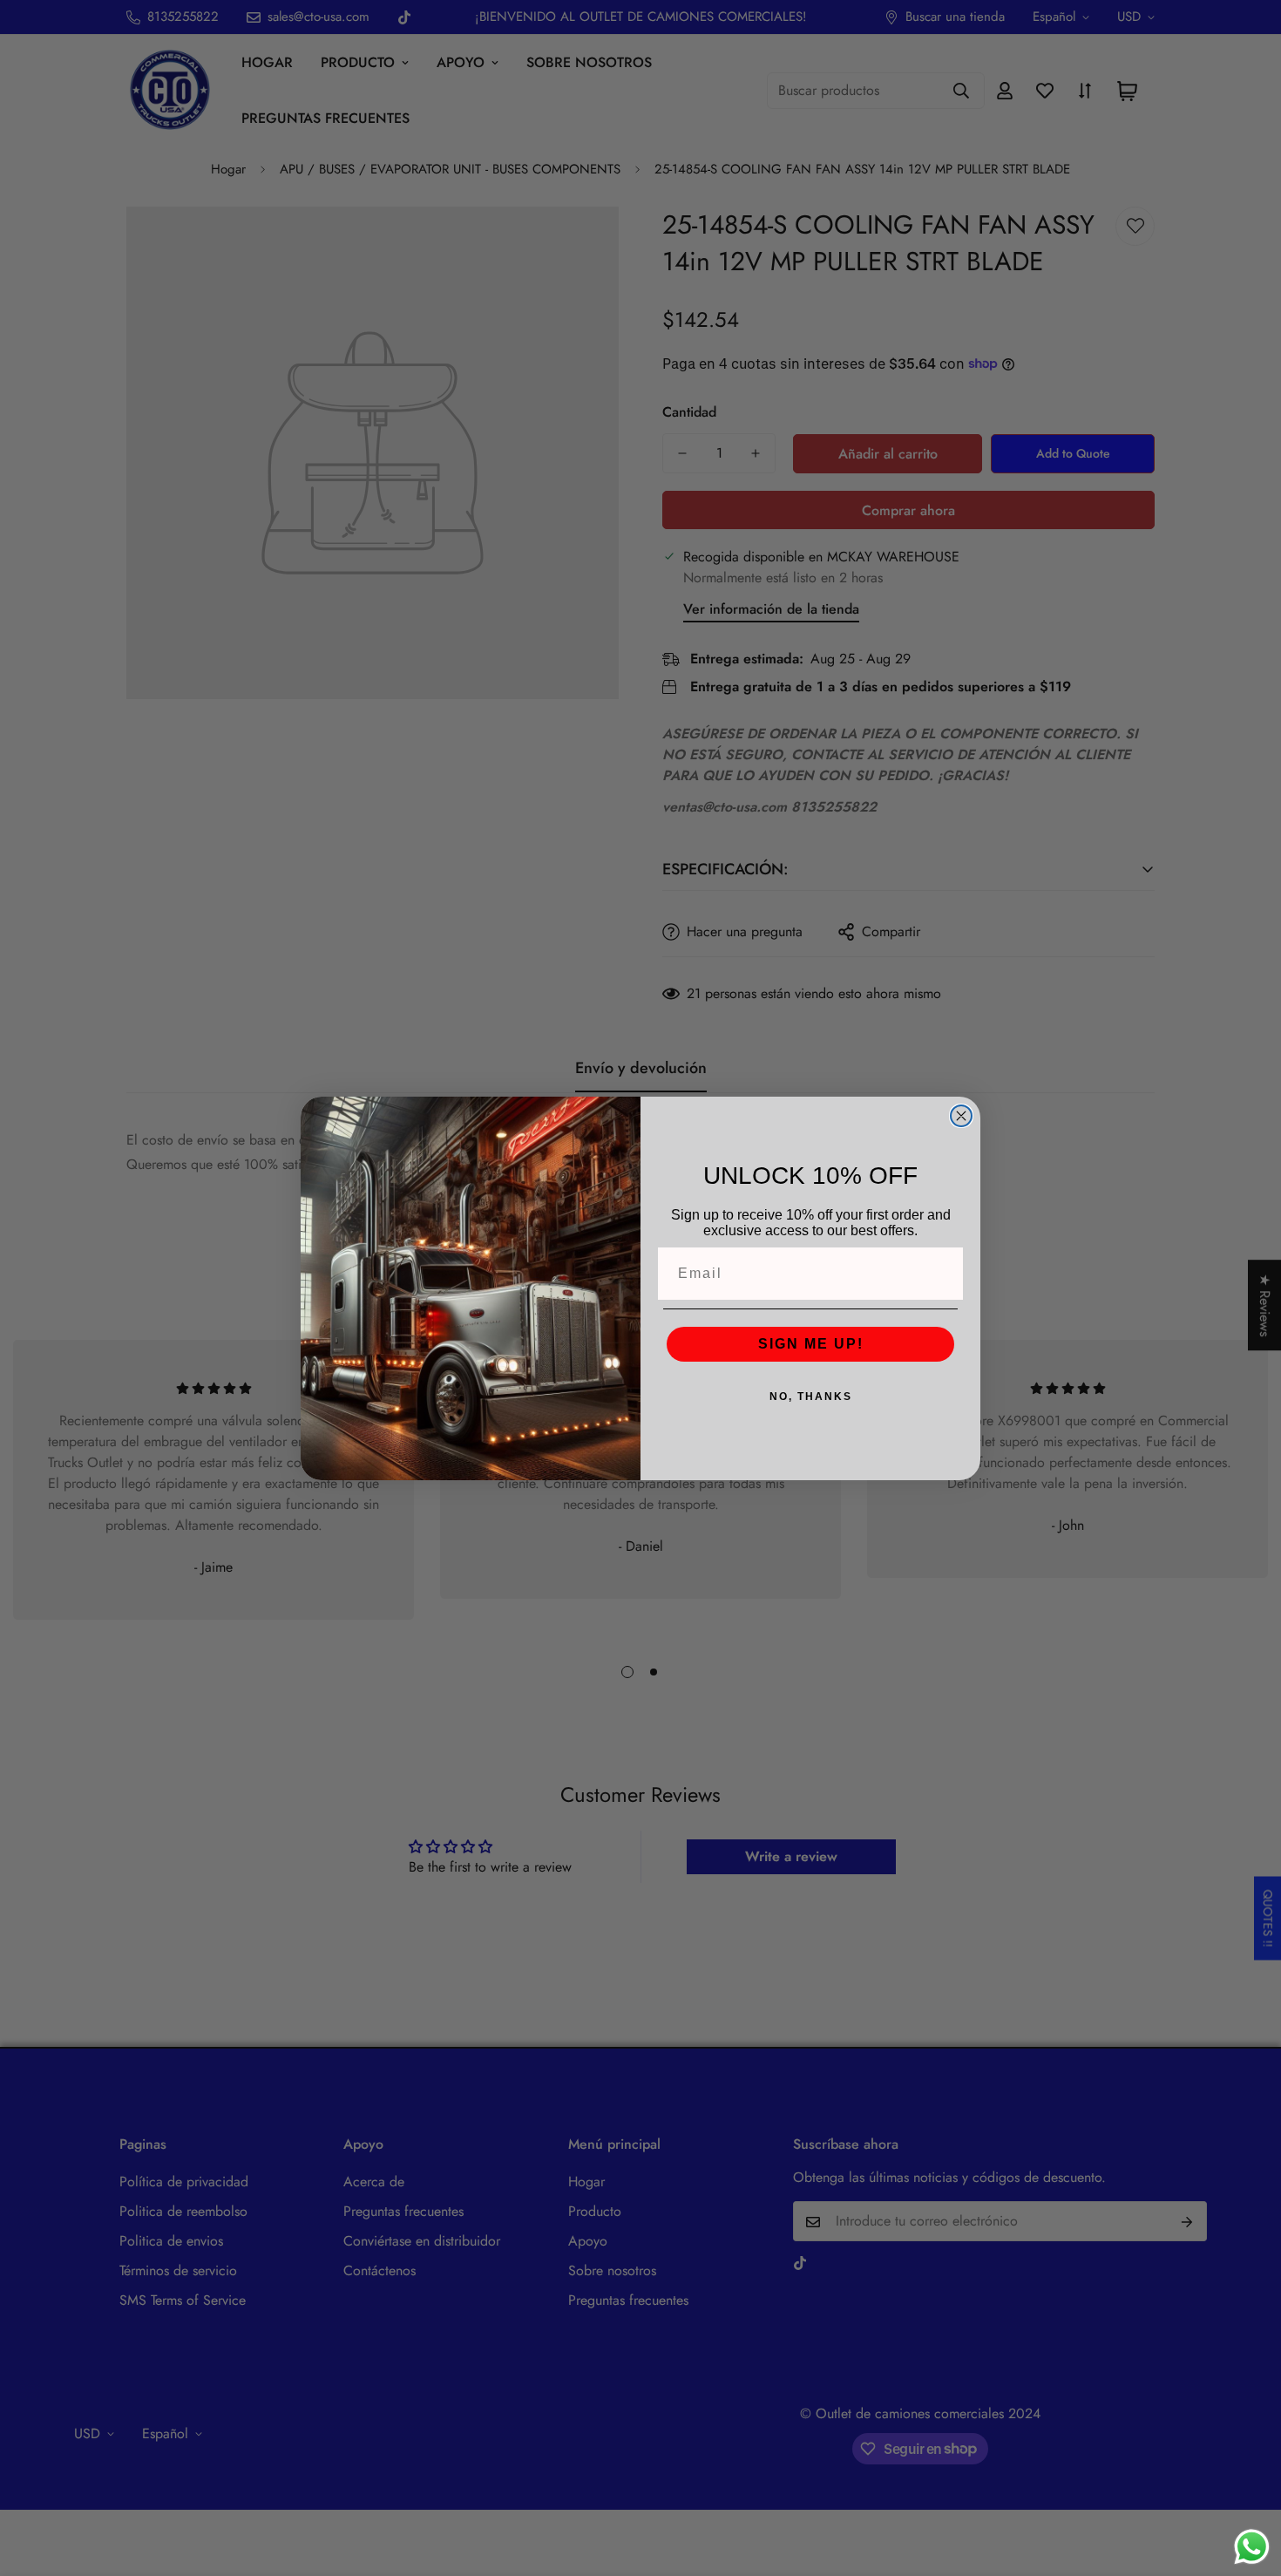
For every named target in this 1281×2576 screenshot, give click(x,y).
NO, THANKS (811, 1397)
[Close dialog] (961, 1116)
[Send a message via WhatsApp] (1252, 2547)
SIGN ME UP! (811, 1344)
